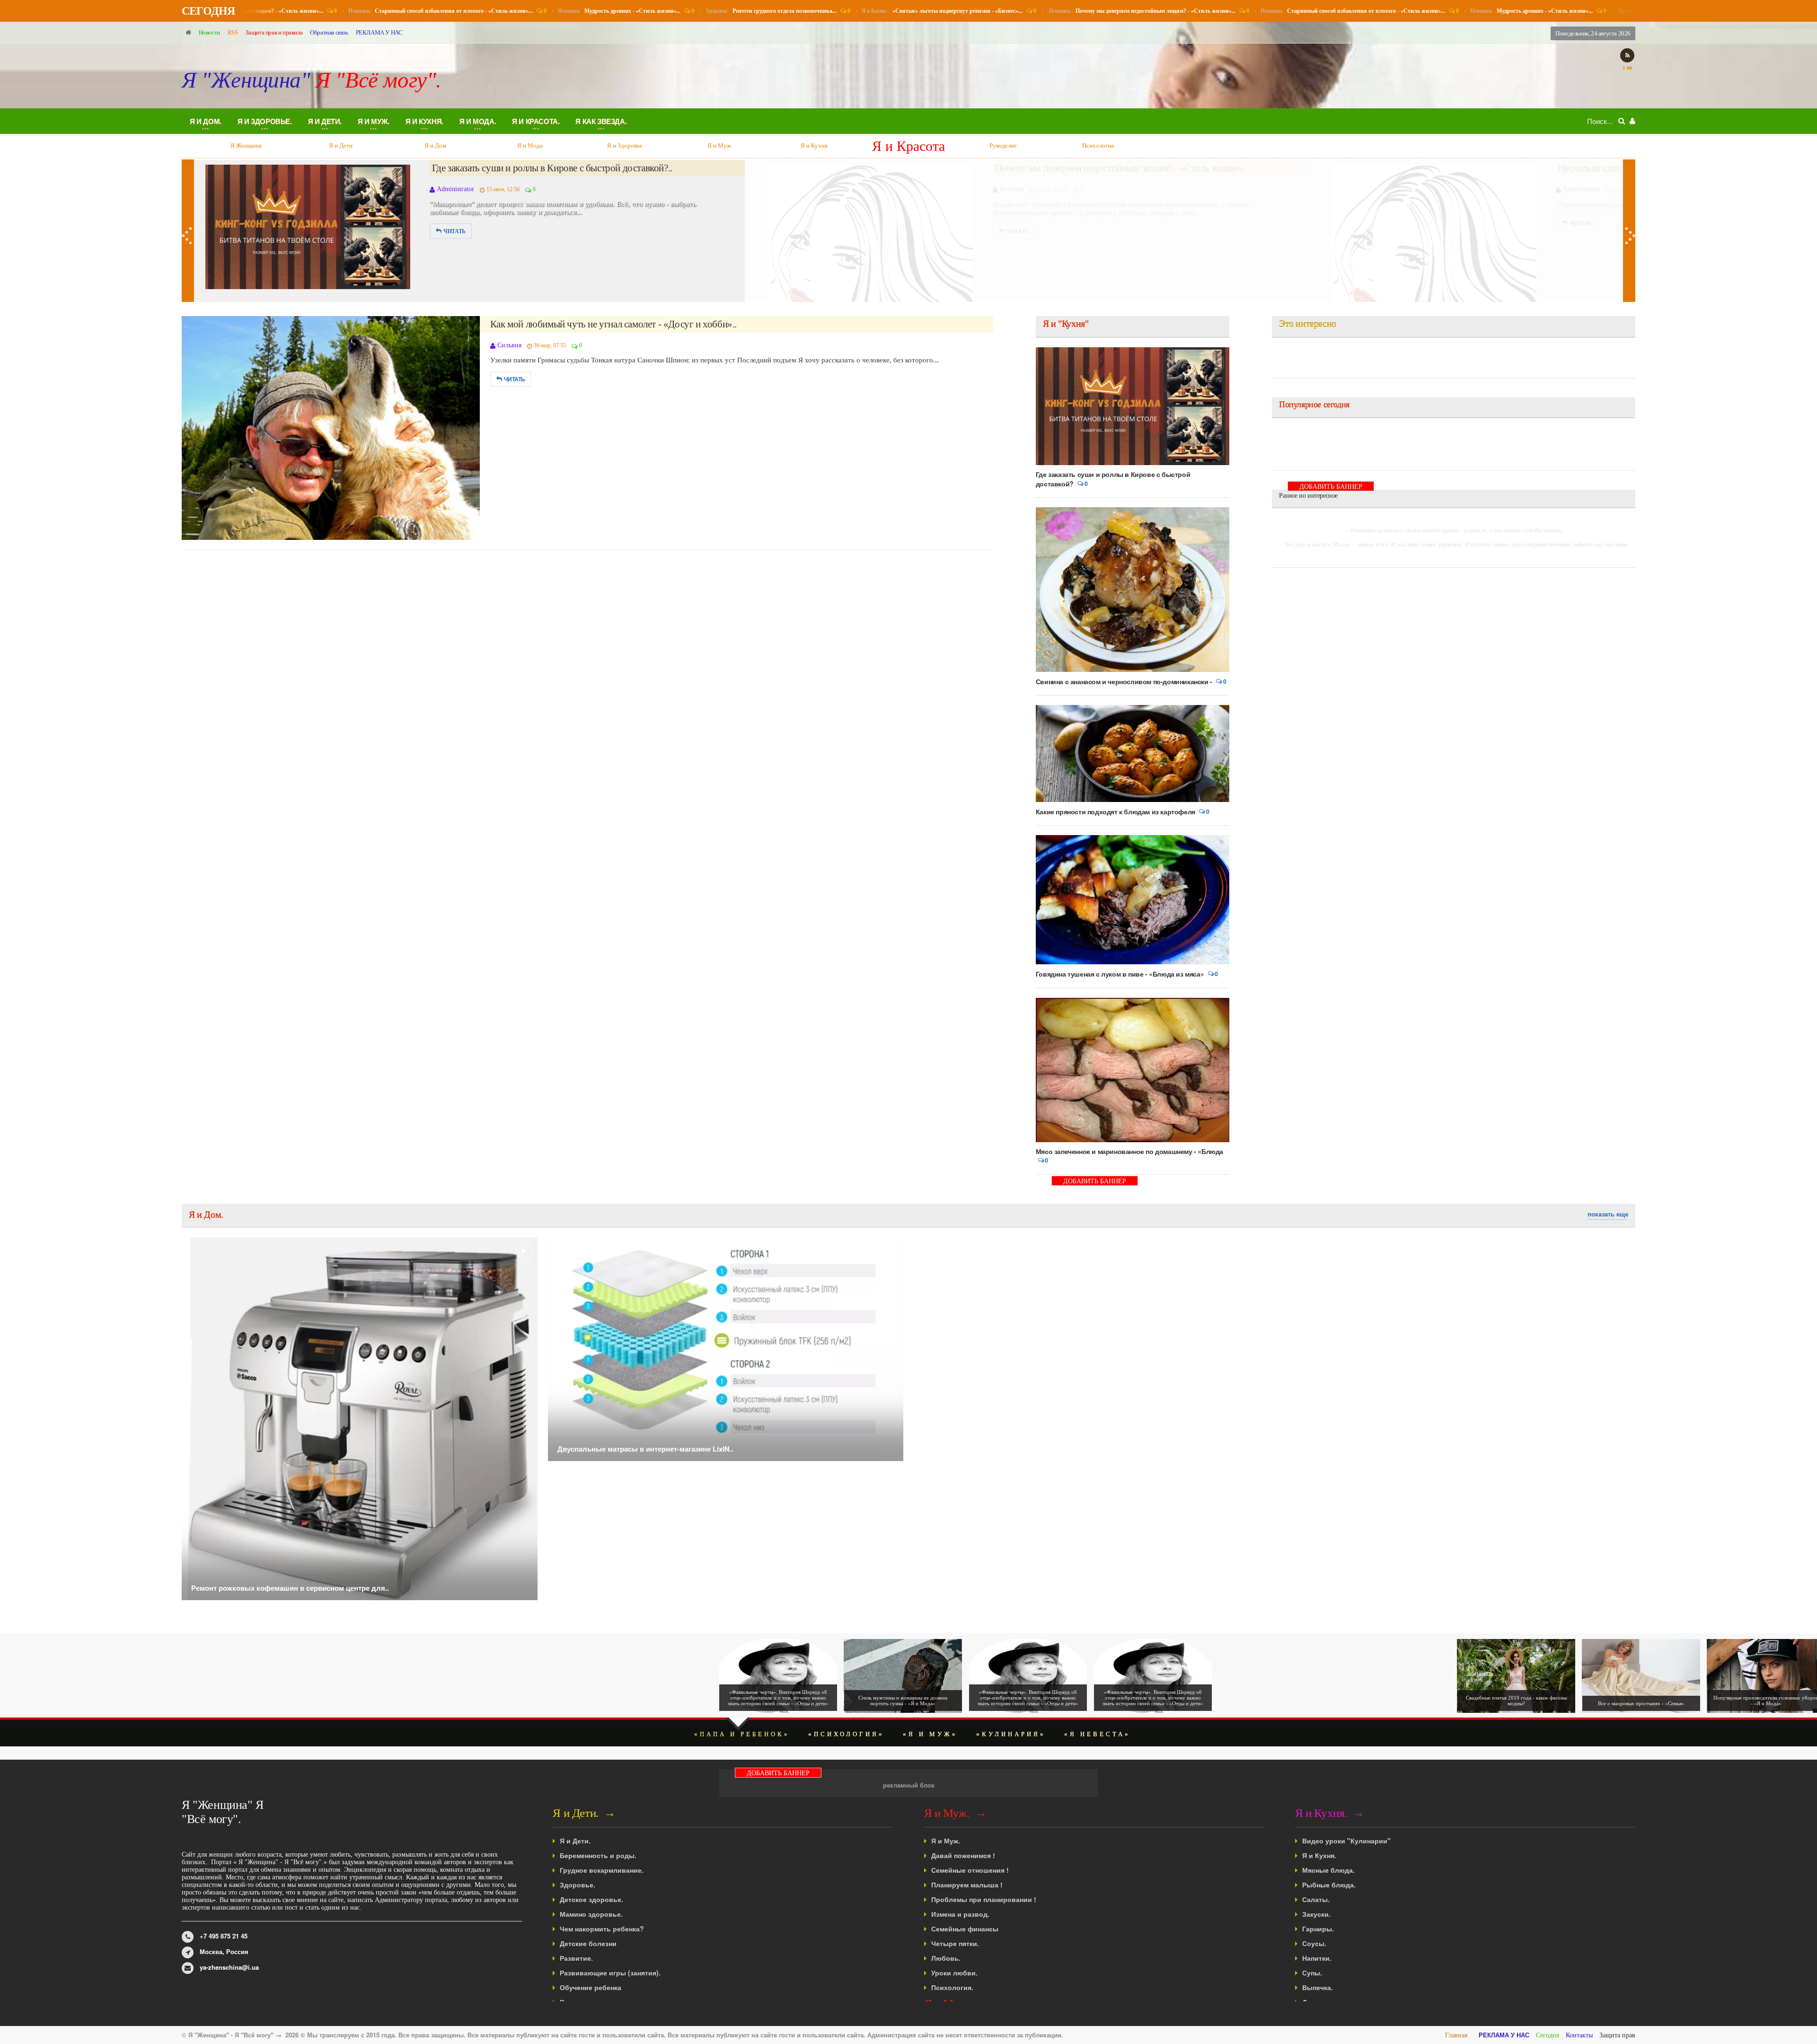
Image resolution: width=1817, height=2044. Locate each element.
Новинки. (406, 11)
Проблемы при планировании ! (984, 1899)
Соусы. (1314, 1943)
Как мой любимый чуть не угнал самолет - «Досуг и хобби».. (613, 324)
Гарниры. (1318, 1929)
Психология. (952, 1987)
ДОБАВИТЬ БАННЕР (1095, 1181)
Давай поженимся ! (963, 1855)
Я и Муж (530, 145)
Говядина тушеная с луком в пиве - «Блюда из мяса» (1120, 974)
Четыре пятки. (955, 1943)
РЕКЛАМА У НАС (379, 32)
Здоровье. (736, 11)
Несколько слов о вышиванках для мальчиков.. (526, 168)
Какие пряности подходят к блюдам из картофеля (1116, 811)
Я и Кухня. (1319, 1855)
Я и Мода (341, 145)
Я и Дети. (575, 1841)
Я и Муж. (946, 1841)
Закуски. (1316, 1914)
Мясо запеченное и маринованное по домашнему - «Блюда (1129, 1151)
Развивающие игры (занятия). (610, 1973)
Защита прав (1617, 2035)
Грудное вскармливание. (602, 1870)
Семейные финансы (965, 1929)
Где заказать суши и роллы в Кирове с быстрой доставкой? (1113, 479)
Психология (908, 145)
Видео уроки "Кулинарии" (1346, 1841)
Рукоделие (814, 145)
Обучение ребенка (591, 1987)
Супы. (1312, 1973)
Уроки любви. (954, 1973)
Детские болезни (588, 1943)
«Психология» (846, 1734)
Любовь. (946, 1958)
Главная (1456, 2035)
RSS (233, 32)
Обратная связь (329, 32)
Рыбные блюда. (1329, 1885)
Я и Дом (246, 145)
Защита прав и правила (274, 32)
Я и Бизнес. (907, 11)
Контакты (1579, 2035)
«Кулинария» (1011, 1734)
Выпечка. (1318, 1987)
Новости (209, 32)
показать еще (1608, 1214)
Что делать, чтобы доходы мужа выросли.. (1081, 168)
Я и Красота (719, 145)
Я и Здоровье (436, 145)
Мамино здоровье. (591, 1914)
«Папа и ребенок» (742, 1734)
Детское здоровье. (591, 1899)
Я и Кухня (625, 145)
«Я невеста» (1097, 1734)
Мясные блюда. (1328, 1870)
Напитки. (1317, 1958)
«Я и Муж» (930, 1734)
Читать (454, 223)
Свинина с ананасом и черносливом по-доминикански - (1124, 681)
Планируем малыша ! (967, 1885)
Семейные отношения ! (970, 1870)
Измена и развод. (960, 1914)
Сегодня (1548, 2035)
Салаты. (1316, 1899)
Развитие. (576, 1958)
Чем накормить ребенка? (602, 1929)
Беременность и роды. (598, 1855)
